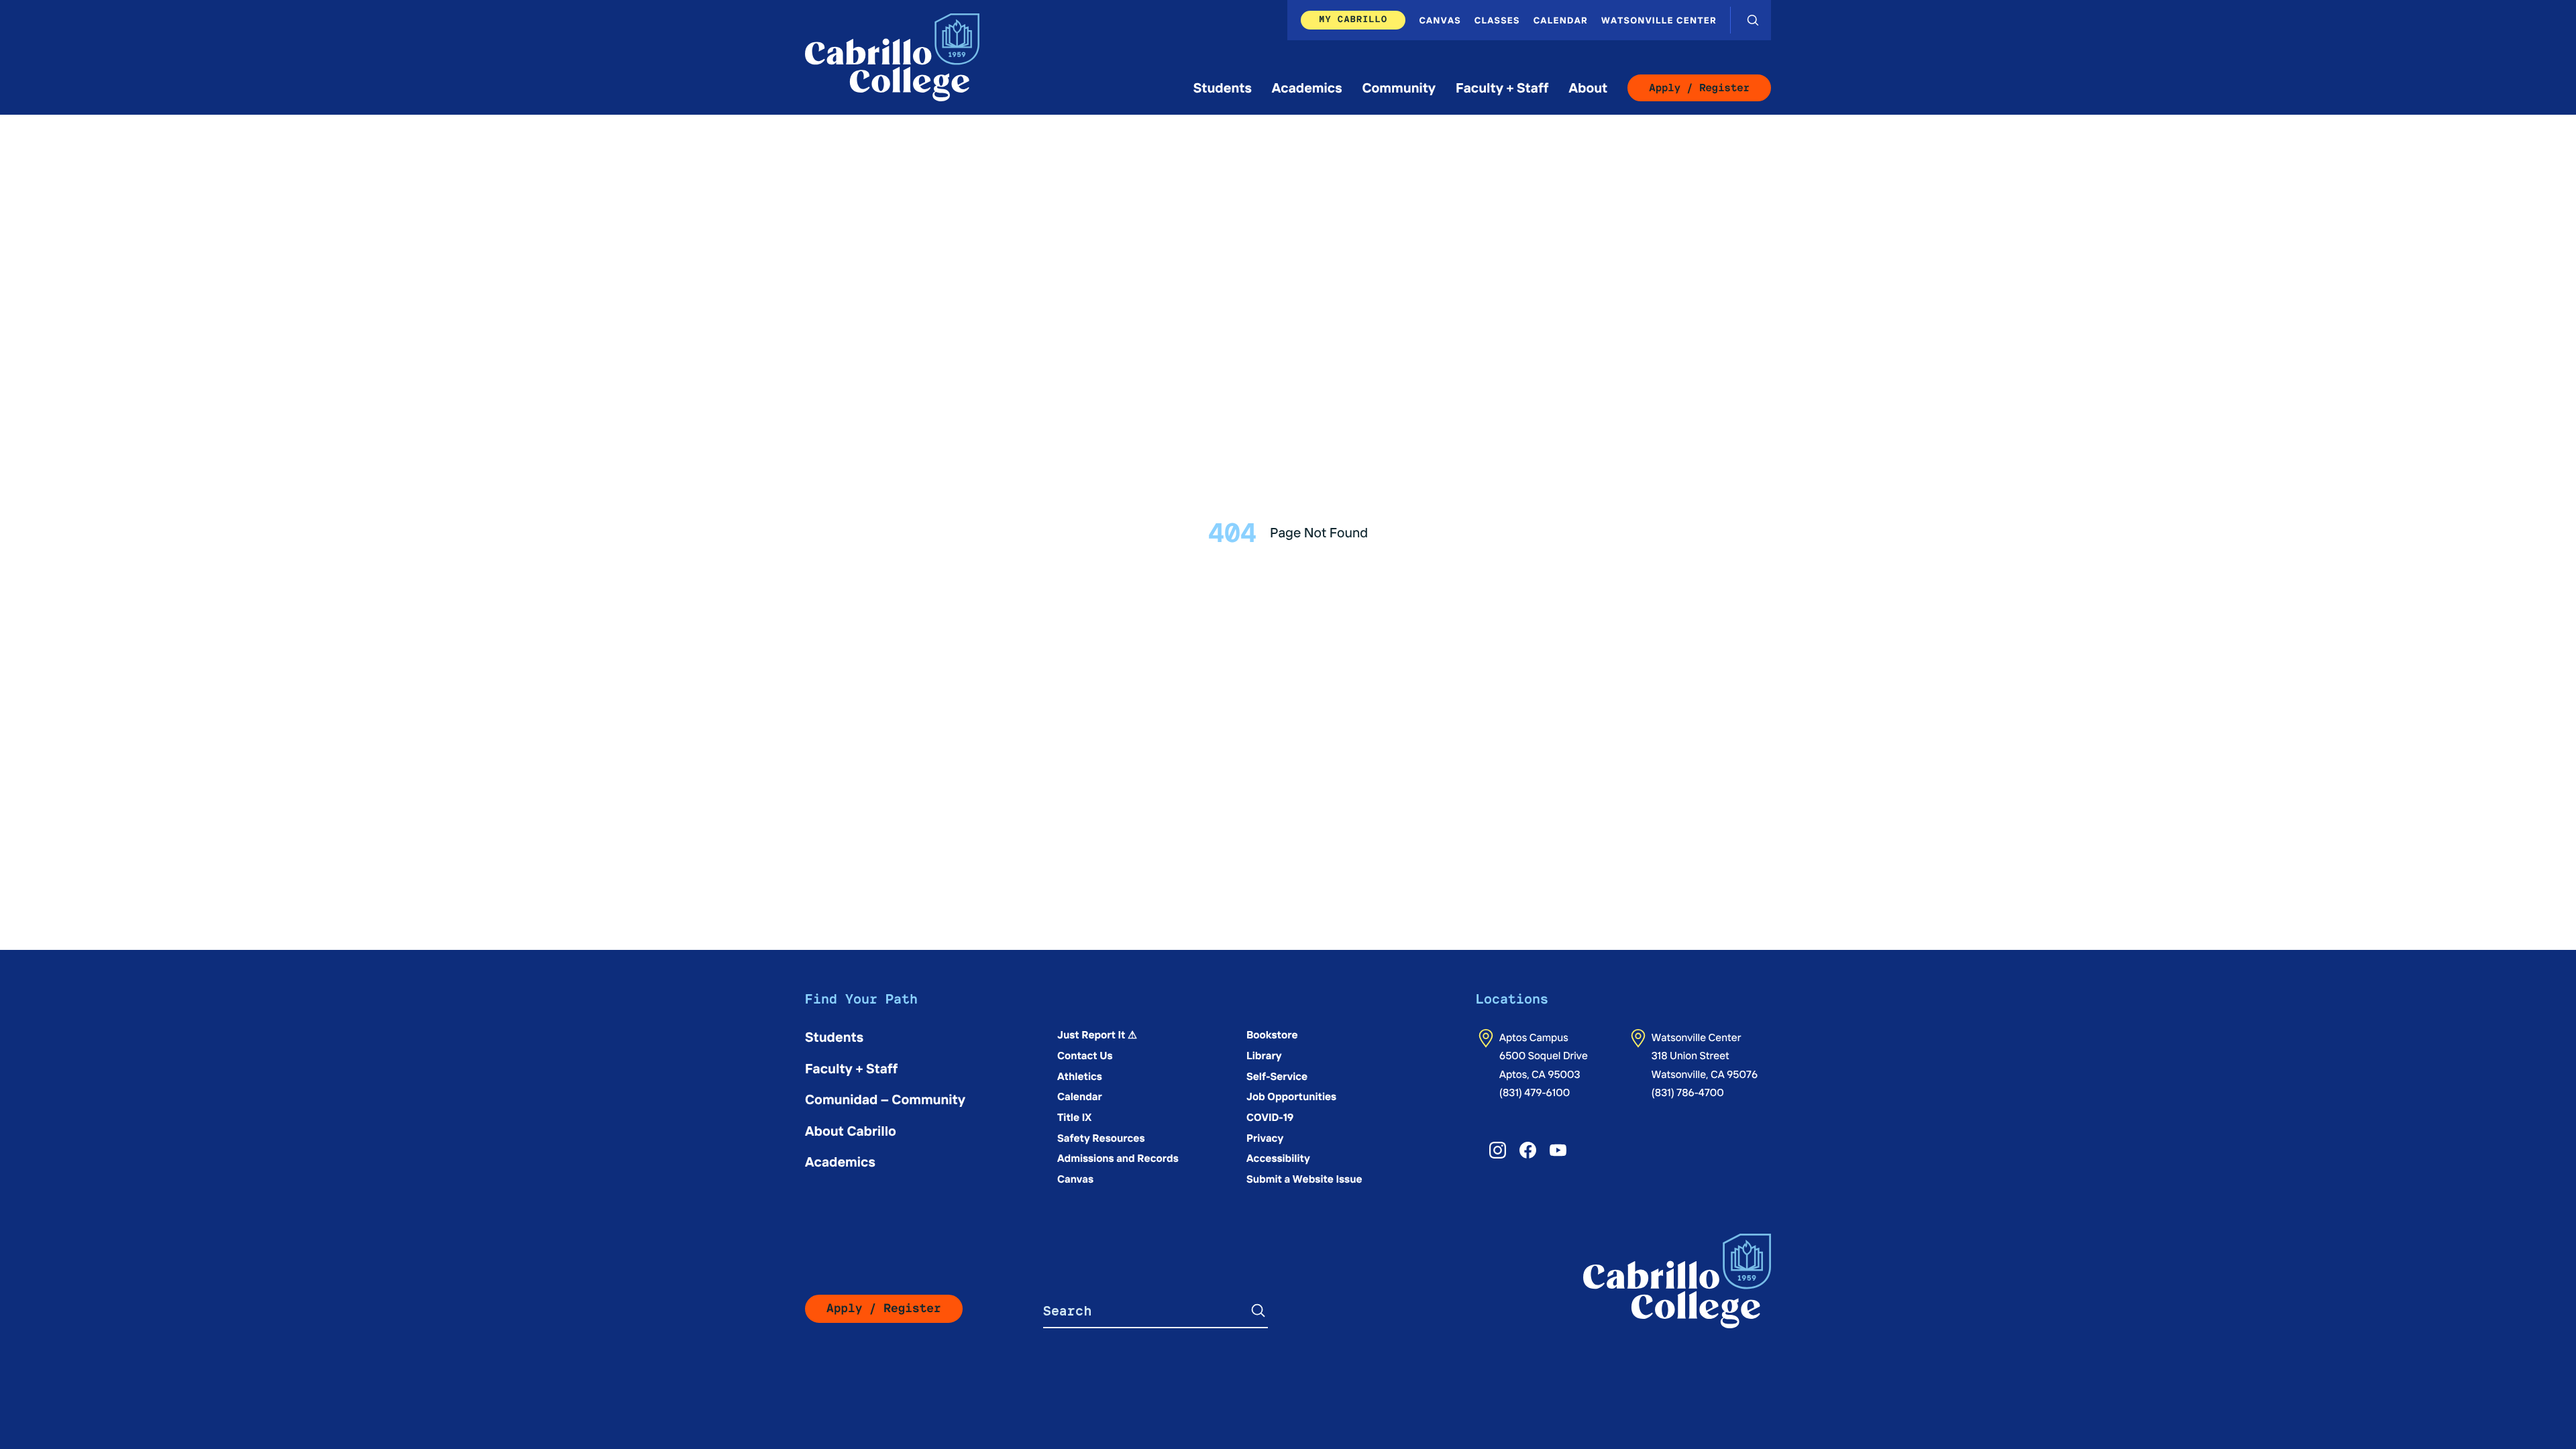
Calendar (1561, 20)
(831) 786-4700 (1688, 1092)
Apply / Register (1699, 88)
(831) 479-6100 (1535, 1092)
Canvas (1440, 20)
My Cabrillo (1353, 19)
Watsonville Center (1659, 20)
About (1588, 88)
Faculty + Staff (1502, 88)
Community (1399, 88)
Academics (1307, 88)
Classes (1497, 20)
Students (1223, 88)
